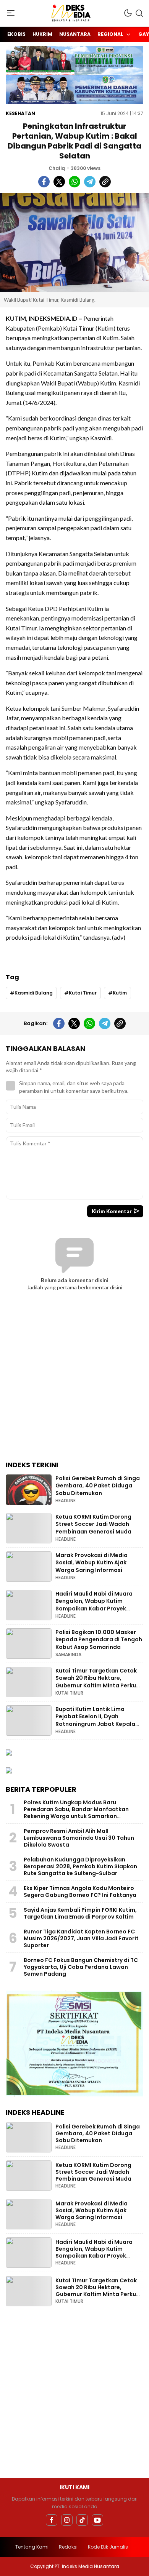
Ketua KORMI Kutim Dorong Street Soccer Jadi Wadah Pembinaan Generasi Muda (93, 1524)
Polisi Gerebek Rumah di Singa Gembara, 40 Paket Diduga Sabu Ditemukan (98, 1486)
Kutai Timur (83, 993)
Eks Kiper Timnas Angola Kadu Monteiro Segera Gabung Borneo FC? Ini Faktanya (80, 1892)
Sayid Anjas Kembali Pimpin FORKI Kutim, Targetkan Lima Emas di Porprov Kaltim (80, 1913)
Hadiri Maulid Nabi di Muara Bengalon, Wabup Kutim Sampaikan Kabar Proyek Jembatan (94, 1605)
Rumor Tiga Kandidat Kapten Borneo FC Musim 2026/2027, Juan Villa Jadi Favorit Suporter (81, 1938)
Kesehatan (20, 113)
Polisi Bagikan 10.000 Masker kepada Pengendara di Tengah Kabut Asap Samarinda (99, 1640)
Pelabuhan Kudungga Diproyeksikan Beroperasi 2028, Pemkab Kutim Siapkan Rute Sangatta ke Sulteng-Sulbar (80, 1866)
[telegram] (90, 182)
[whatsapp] (74, 182)
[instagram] (67, 2520)
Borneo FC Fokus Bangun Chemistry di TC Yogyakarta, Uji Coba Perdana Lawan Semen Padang (81, 1967)
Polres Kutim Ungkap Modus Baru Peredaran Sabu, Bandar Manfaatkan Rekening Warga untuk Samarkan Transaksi (76, 1813)
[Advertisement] (74, 1381)
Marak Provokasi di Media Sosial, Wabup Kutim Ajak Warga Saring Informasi (92, 1563)
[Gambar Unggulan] (74, 243)
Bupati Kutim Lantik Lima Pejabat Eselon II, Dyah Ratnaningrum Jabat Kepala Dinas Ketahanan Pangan (95, 1720)
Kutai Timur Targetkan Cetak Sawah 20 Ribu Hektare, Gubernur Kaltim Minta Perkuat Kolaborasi (99, 1682)
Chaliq (57, 168)
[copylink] (105, 182)
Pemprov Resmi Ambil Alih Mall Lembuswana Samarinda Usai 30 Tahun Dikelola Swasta (79, 1838)
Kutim (120, 993)
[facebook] (44, 182)
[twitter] (59, 182)
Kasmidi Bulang (34, 993)
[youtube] (97, 2520)
